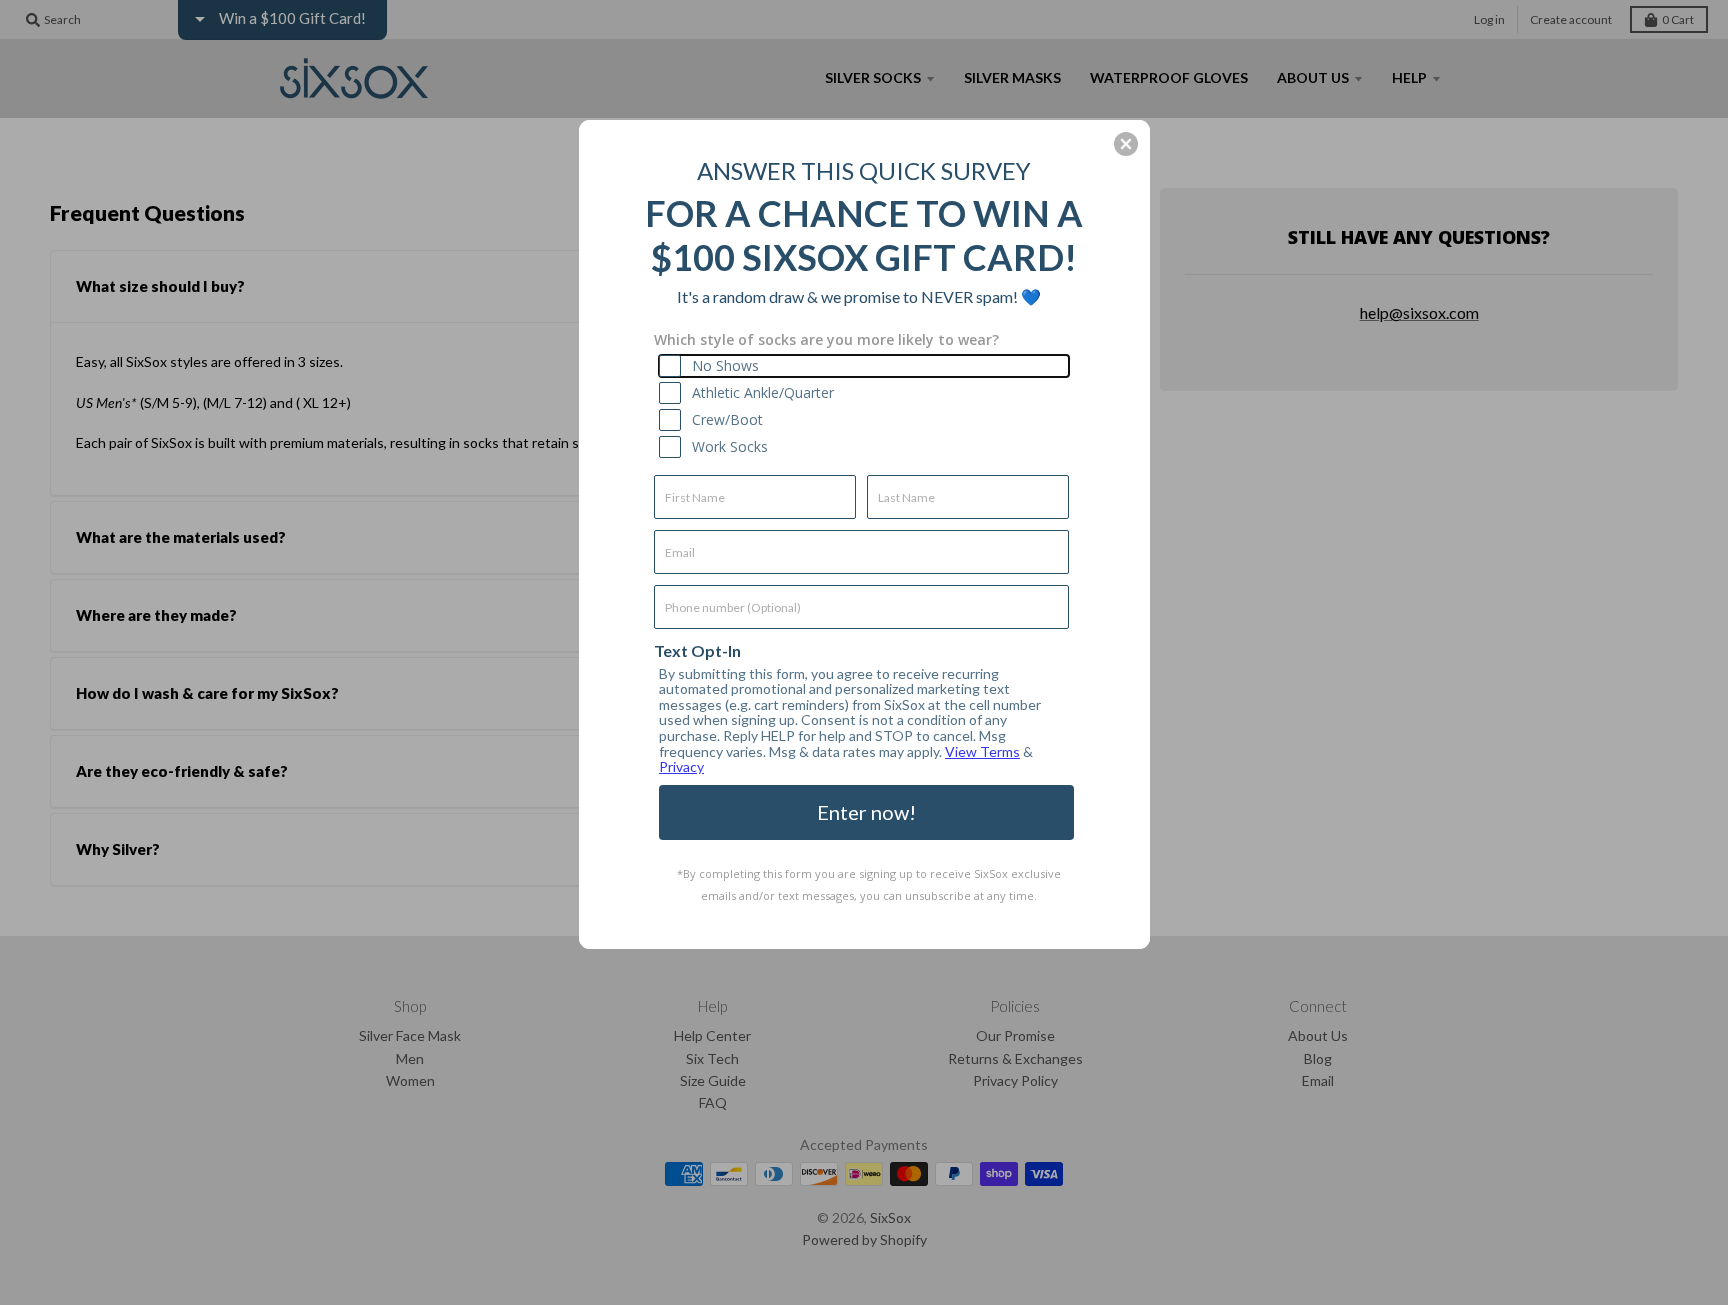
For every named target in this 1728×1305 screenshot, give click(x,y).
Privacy (681, 766)
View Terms (982, 751)
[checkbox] (864, 366)
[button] (1126, 144)
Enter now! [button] (866, 812)
